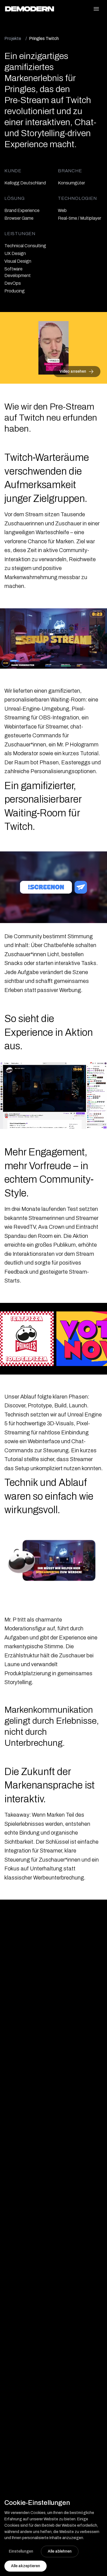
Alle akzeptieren (26, 2566)
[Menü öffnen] (97, 9)
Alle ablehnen (60, 2551)
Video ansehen (73, 371)
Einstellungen (21, 2551)
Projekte (13, 38)
